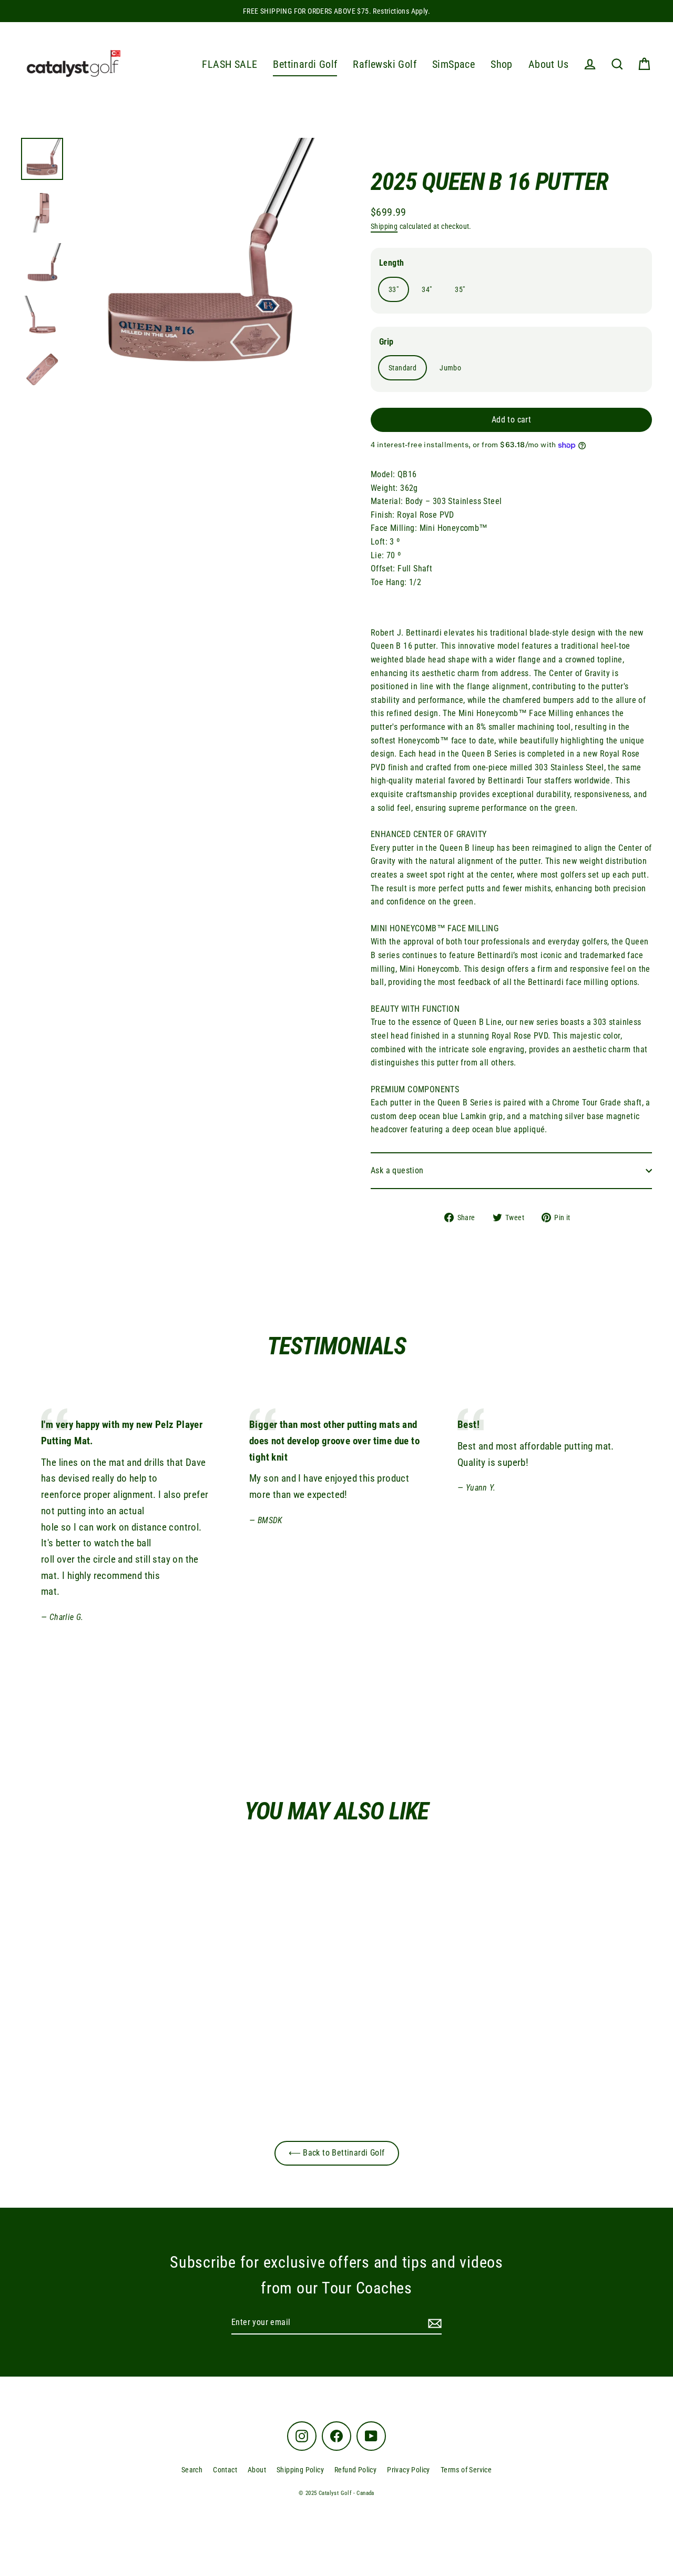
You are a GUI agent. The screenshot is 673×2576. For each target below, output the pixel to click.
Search (192, 2470)
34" (427, 289)
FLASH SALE (230, 64)
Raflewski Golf (385, 64)
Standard (402, 368)
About (257, 2470)
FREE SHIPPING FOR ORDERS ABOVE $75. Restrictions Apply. (336, 11)
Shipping (384, 226)
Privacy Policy (409, 2470)
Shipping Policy (300, 2470)
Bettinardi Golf (305, 64)
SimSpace (453, 64)
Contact (225, 2470)
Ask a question (397, 1170)
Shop (502, 64)
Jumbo (450, 368)
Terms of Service (466, 2470)
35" (460, 289)
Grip (386, 342)
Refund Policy (355, 2470)
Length (391, 263)
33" (394, 289)
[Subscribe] (433, 2323)
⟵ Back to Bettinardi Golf (337, 2153)
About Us (548, 64)
